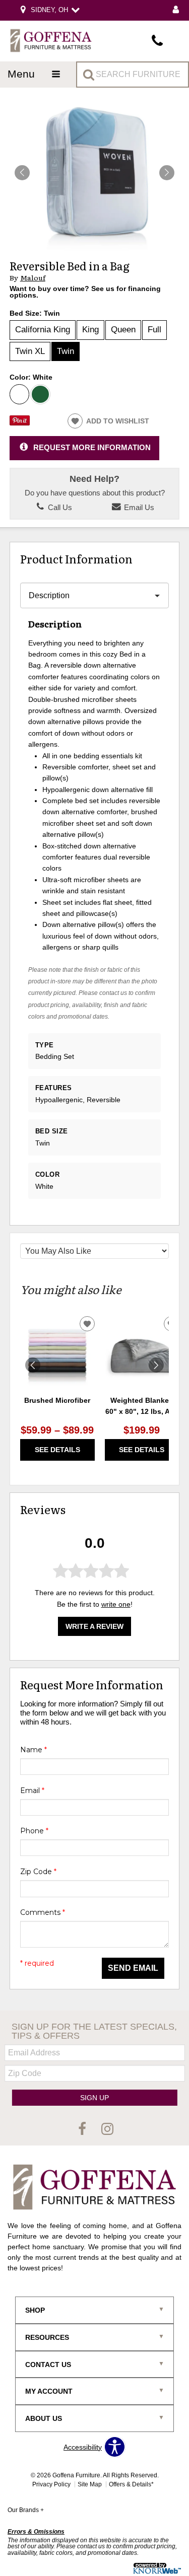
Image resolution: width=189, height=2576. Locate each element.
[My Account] (176, 10)
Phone (34, 1831)
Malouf (33, 278)
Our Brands (26, 2510)
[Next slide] (156, 1365)
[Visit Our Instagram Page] (107, 2129)
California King (43, 330)
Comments (43, 1912)
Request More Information (92, 447)
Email (32, 1791)
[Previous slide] (33, 1365)
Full (154, 330)
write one (116, 1604)
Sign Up (94, 2098)
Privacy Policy (51, 2484)
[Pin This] (20, 423)
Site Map (90, 2484)
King (90, 330)
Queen (123, 330)
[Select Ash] (40, 394)
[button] (167, 173)
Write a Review (94, 1626)
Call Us (59, 508)
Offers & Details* (131, 2484)
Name (34, 1750)
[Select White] (20, 394)
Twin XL (30, 351)
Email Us (138, 508)
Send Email (133, 1968)
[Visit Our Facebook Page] (83, 2129)
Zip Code (38, 1872)
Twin (66, 351)
